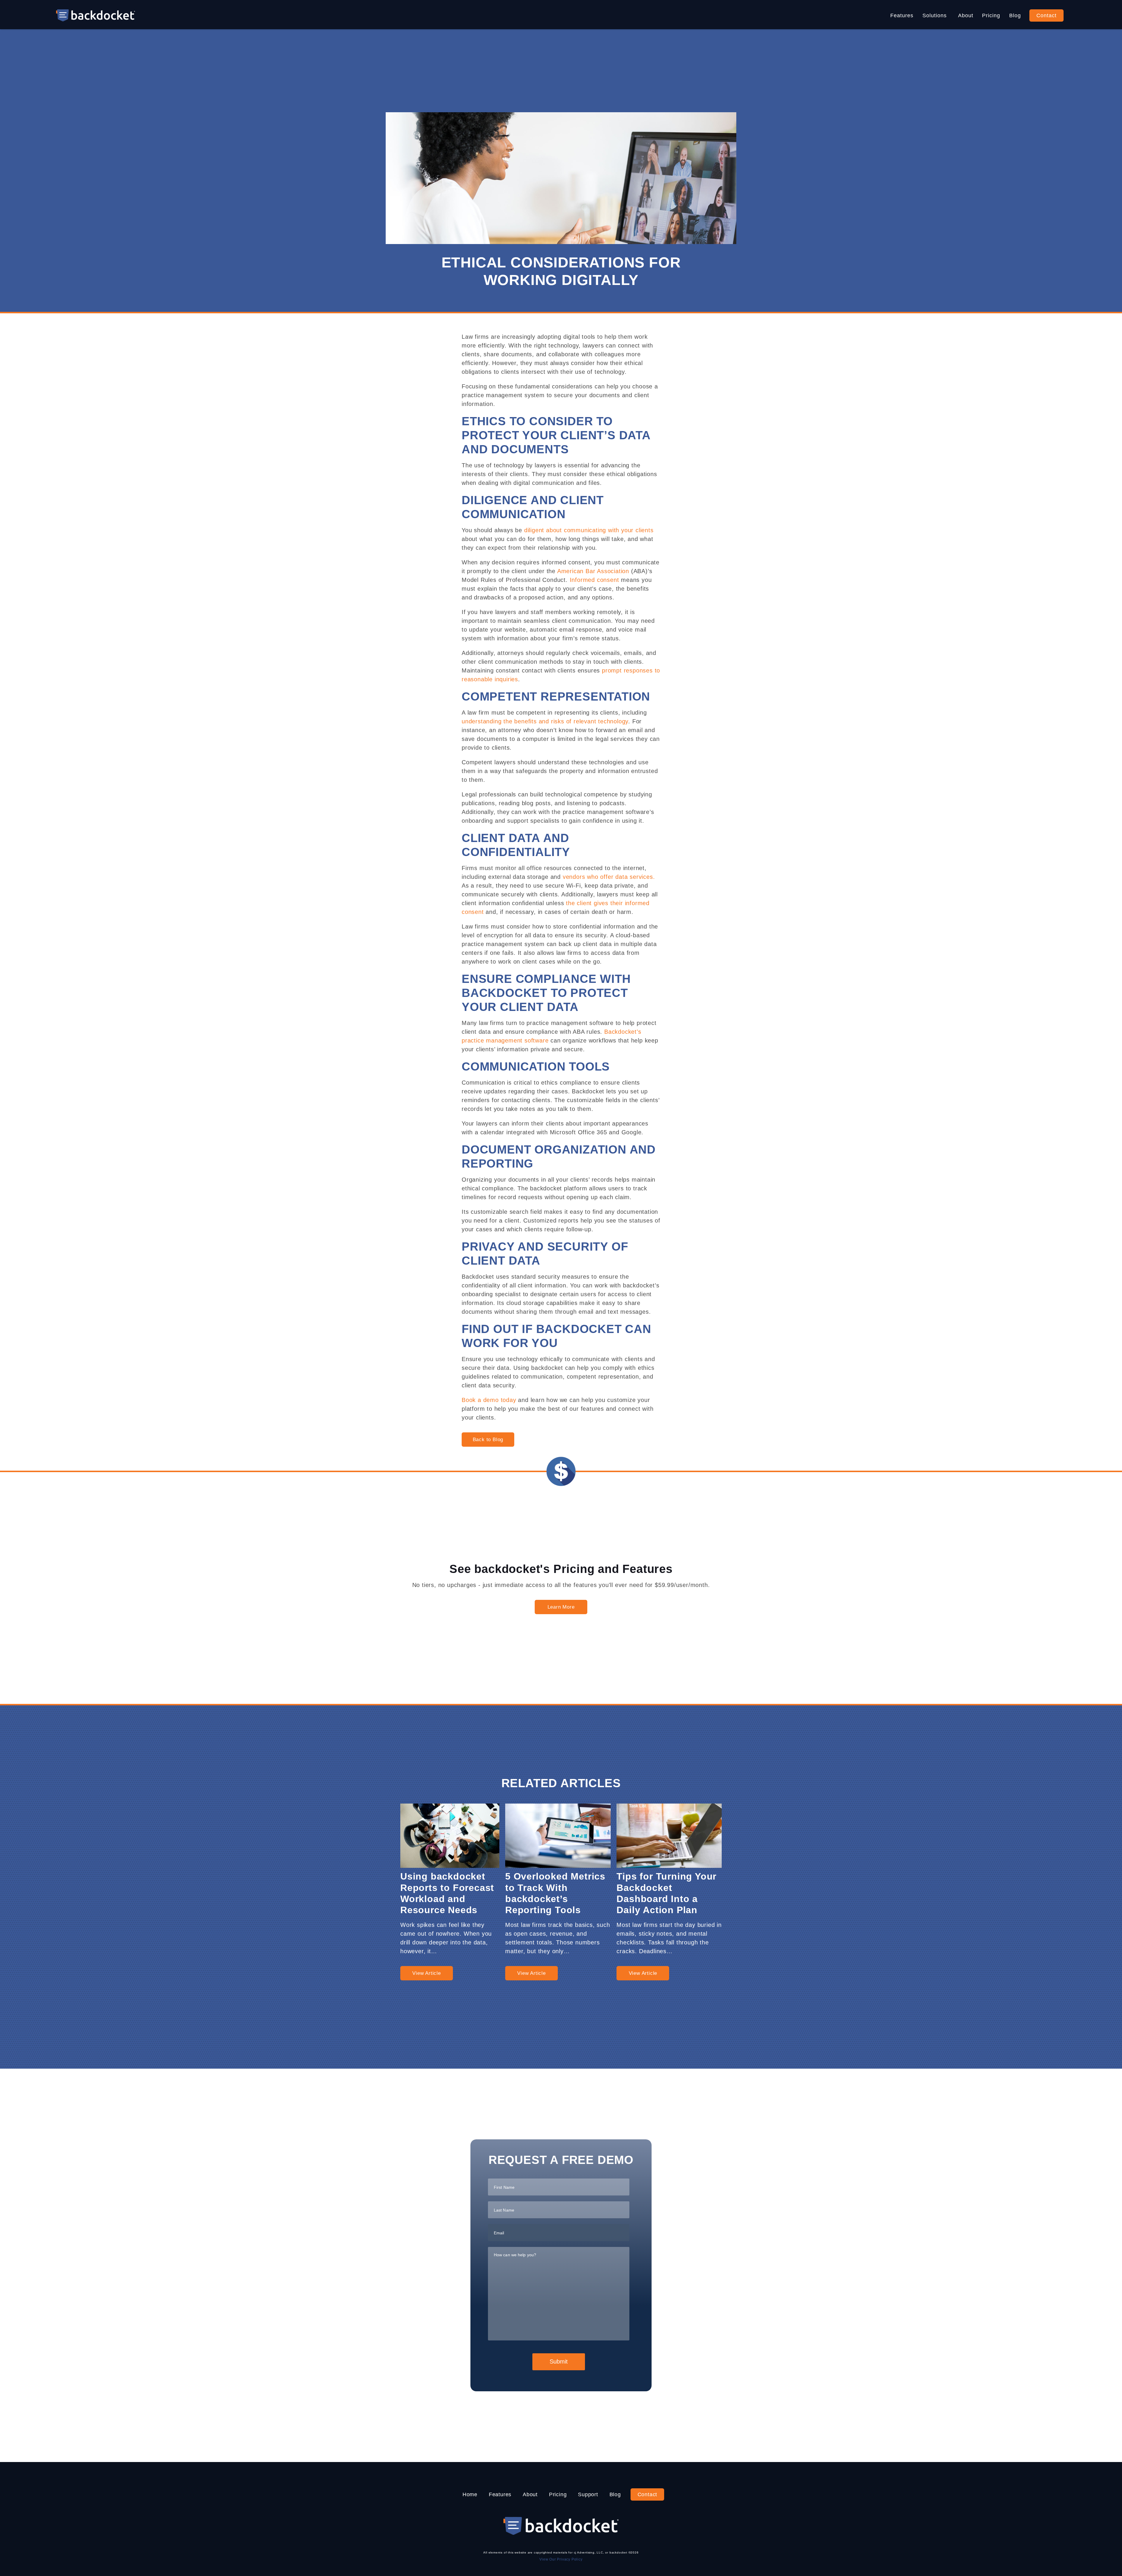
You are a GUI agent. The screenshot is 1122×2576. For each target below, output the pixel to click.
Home (470, 2494)
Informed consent (594, 580)
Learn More (561, 1607)
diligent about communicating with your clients (589, 530)
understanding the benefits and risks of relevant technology (545, 721)
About (966, 15)
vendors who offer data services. (609, 877)
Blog (1015, 15)
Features (902, 15)
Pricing (991, 15)
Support (588, 2494)
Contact (1046, 15)
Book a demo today (489, 1400)
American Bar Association (593, 571)
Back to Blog (488, 1440)
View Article (427, 1973)
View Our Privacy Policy (561, 2559)
